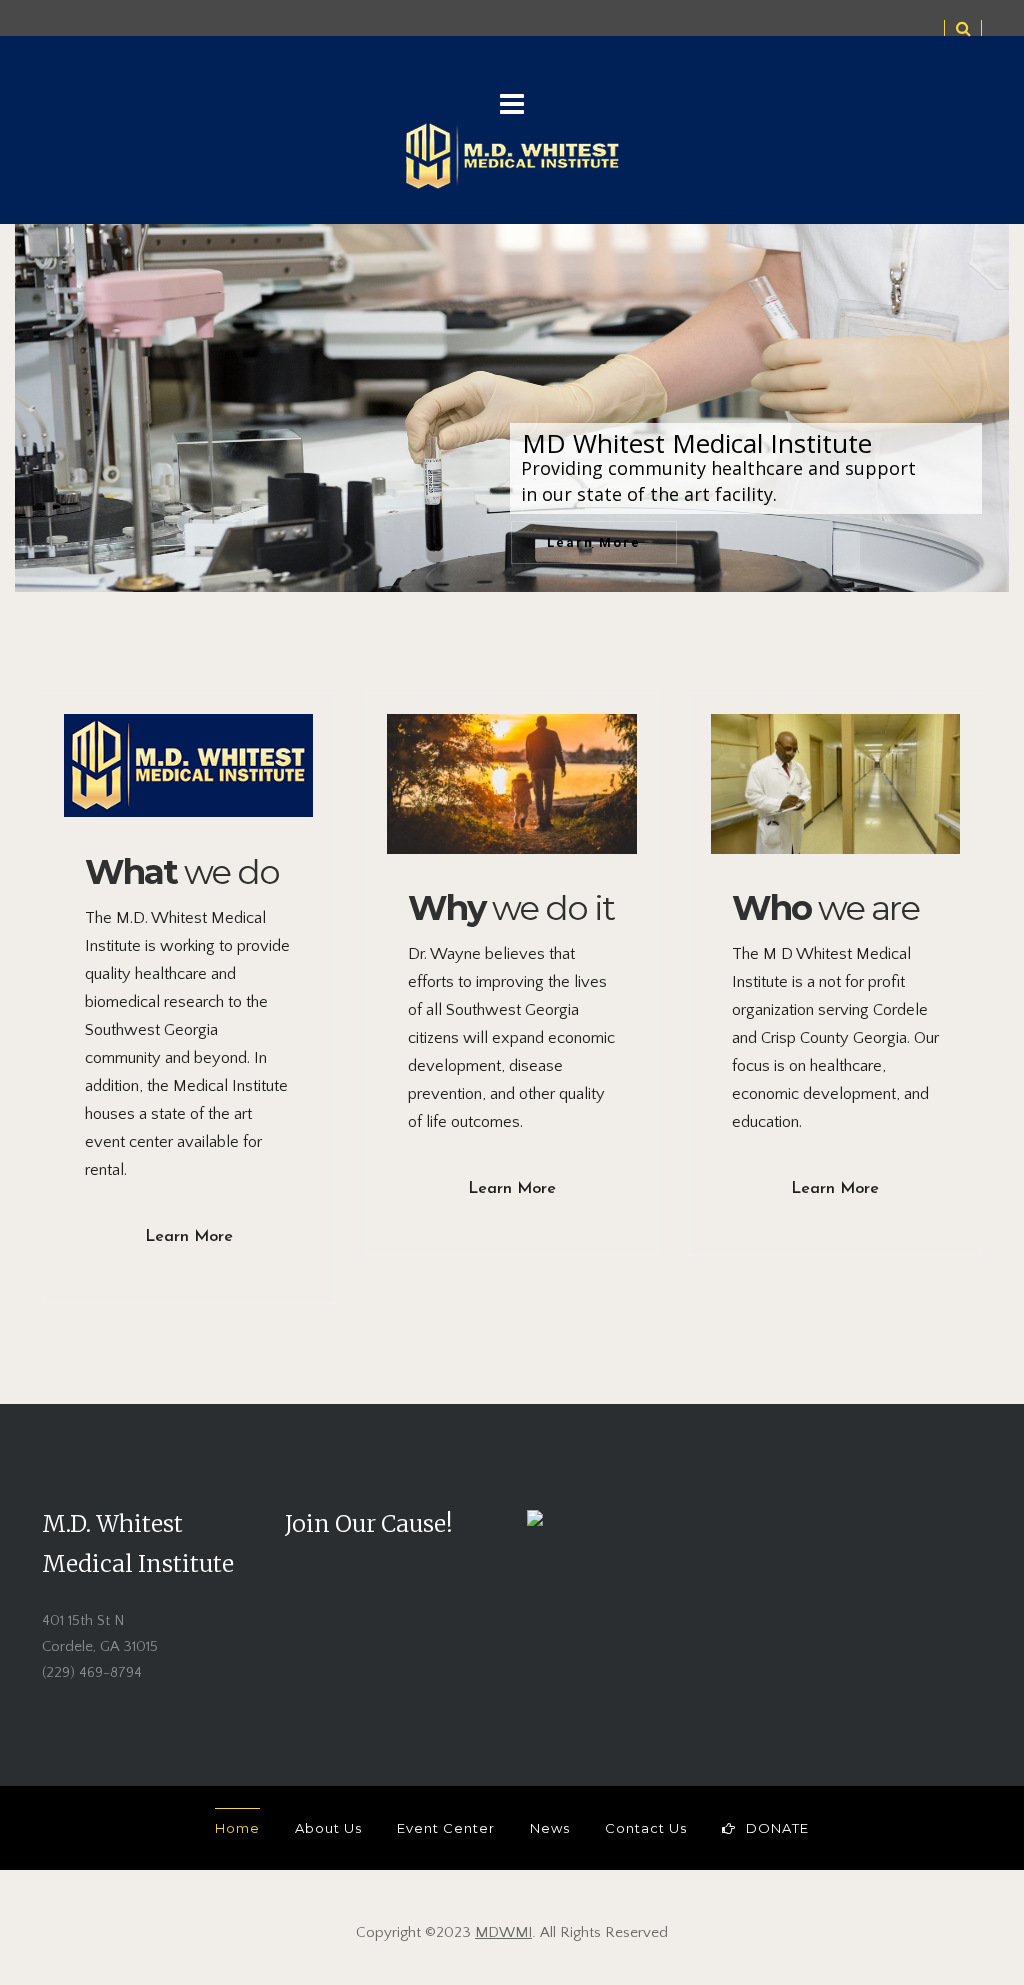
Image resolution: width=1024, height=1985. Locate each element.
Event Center (446, 1828)
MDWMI (503, 1932)
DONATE (777, 1828)
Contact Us (646, 1828)
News (550, 1828)
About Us (328, 1828)
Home (237, 1828)
